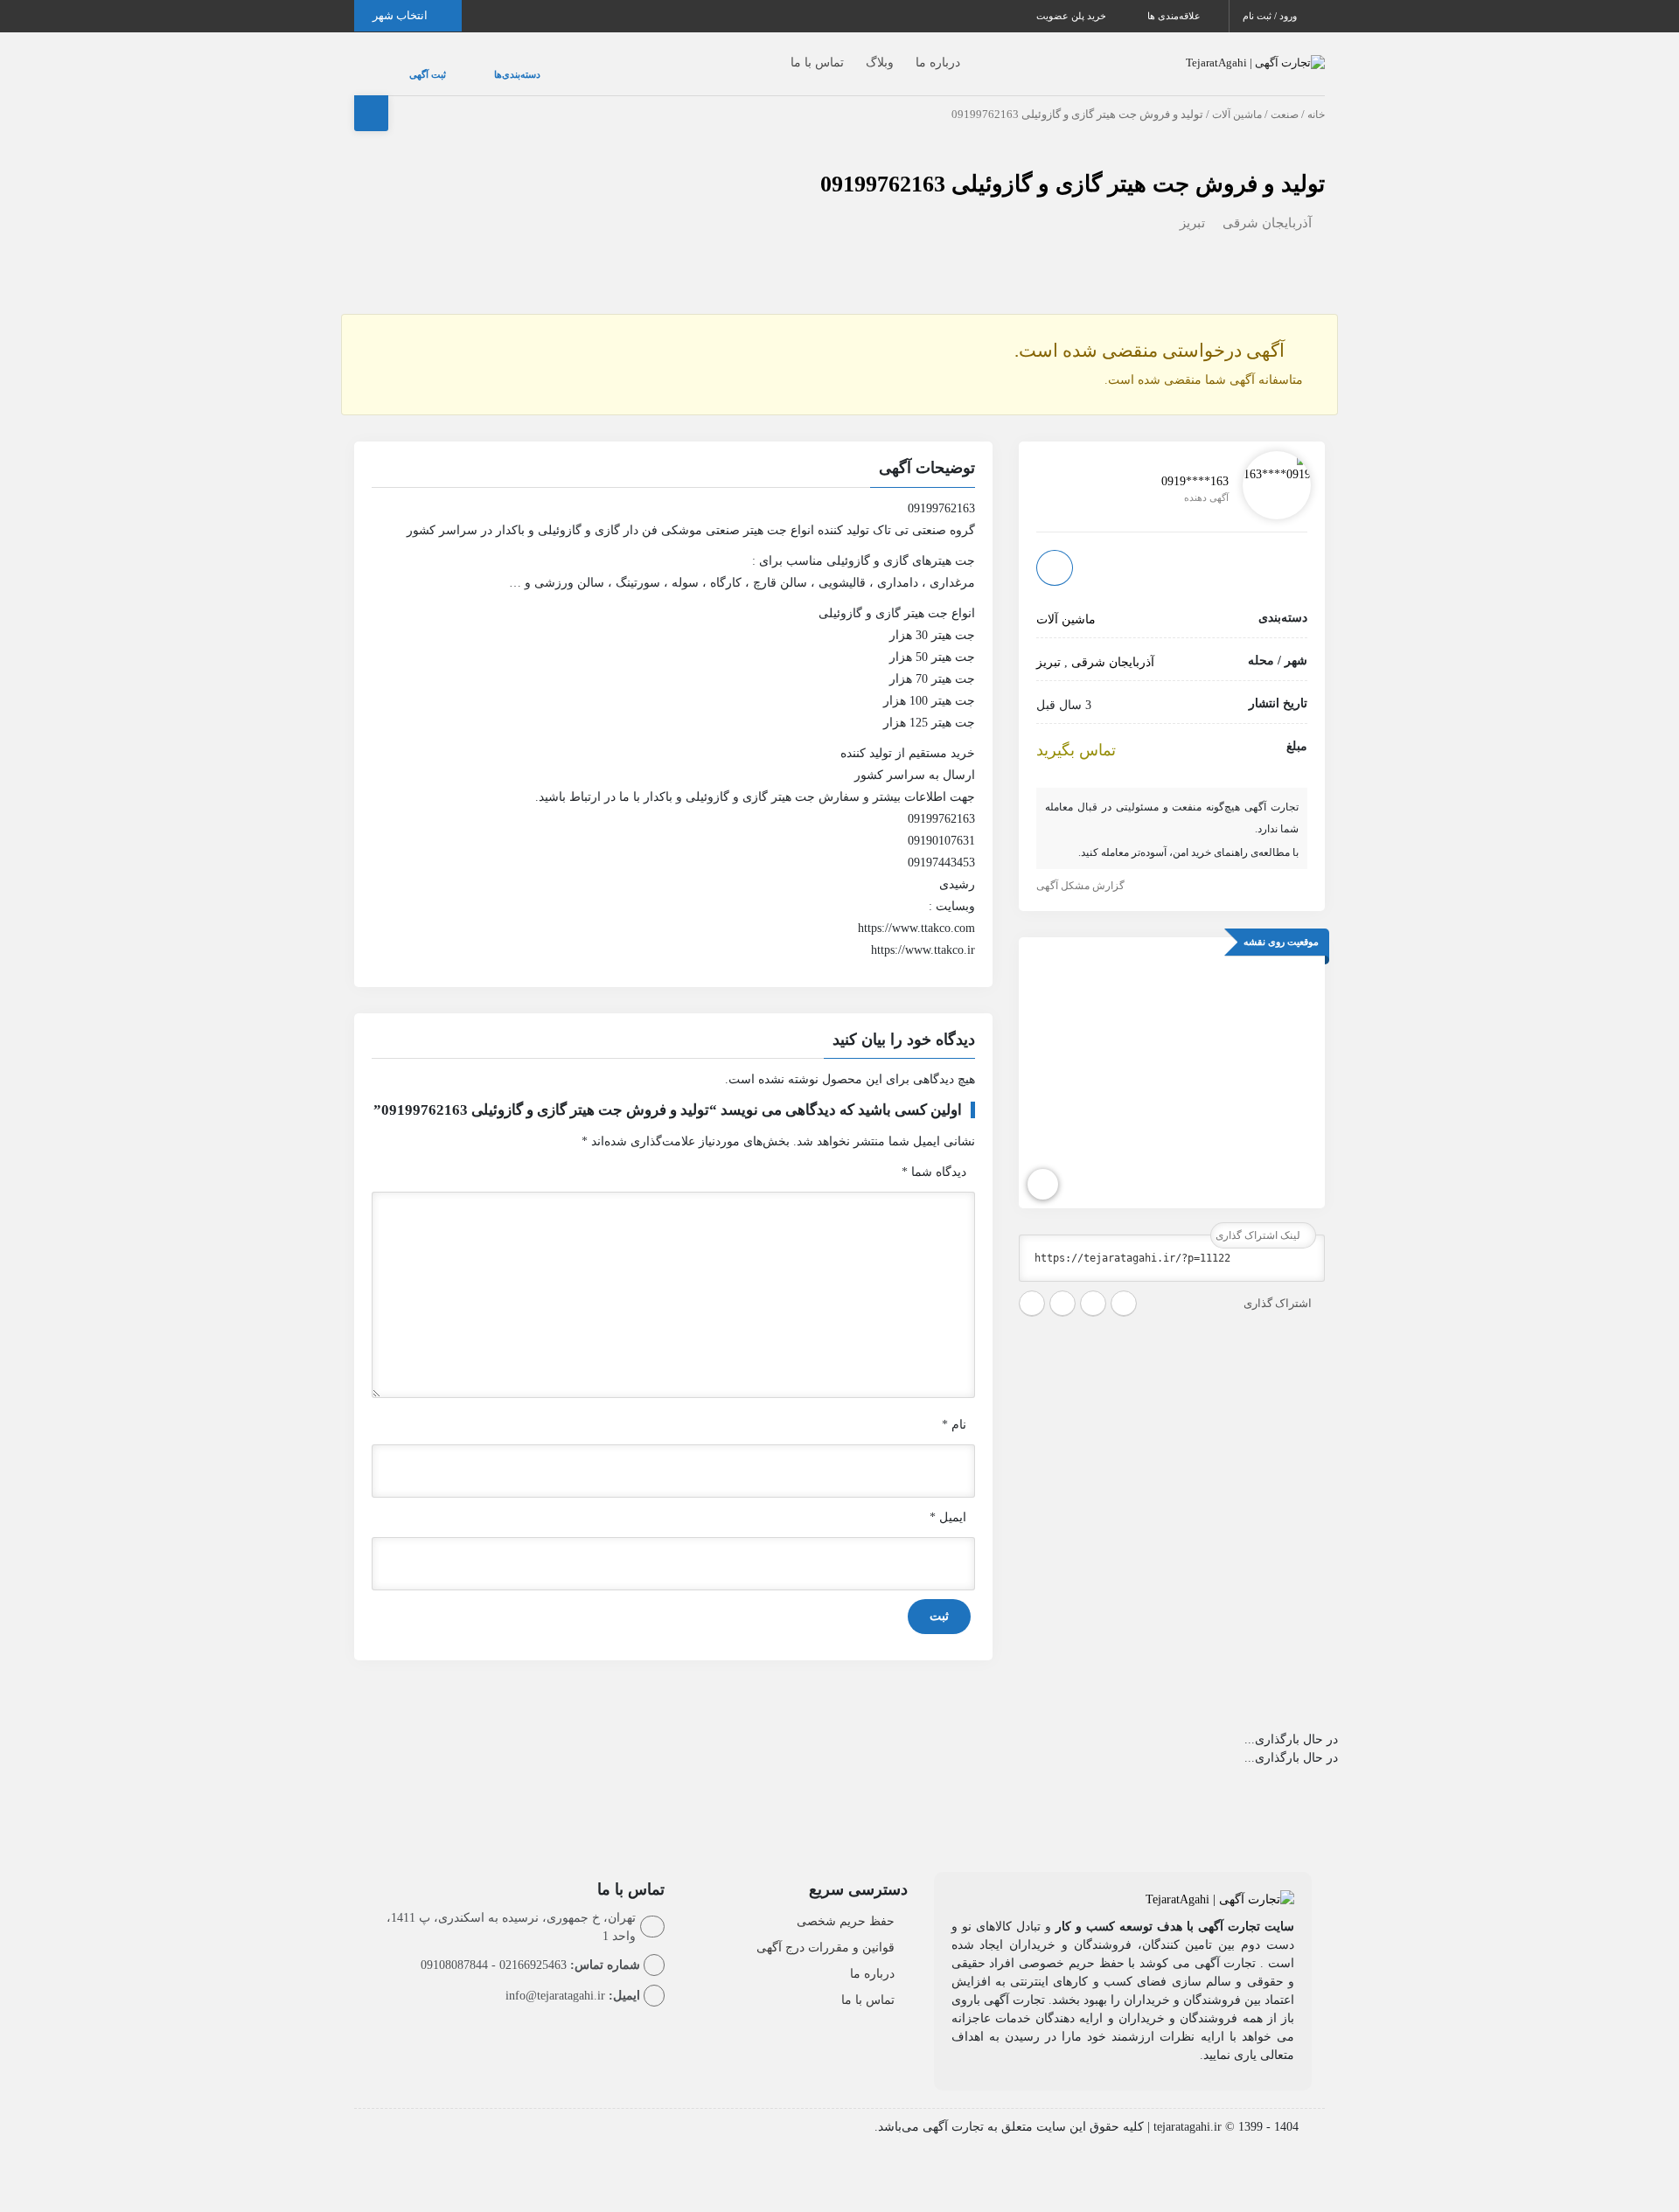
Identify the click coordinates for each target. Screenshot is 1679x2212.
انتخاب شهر (401, 15)
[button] (673, 453)
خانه (1316, 97)
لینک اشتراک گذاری (1259, 1218)
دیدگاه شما (934, 1155)
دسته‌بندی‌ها (465, 66)
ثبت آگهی (410, 66)
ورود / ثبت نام (1271, 16)
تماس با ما (782, 54)
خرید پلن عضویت (1073, 16)
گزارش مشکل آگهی (1082, 868)
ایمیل (948, 1500)
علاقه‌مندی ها (1175, 16)
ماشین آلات (1237, 97)
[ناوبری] (1043, 1167)
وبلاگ (845, 54)
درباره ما (903, 54)
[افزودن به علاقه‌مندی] (1055, 550)
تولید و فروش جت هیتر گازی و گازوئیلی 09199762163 (1073, 167)
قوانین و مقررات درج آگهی (826, 1930)
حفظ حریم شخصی (846, 1904)
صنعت (1285, 97)
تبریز (1192, 205)
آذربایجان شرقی (1267, 205)
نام (954, 1407)
